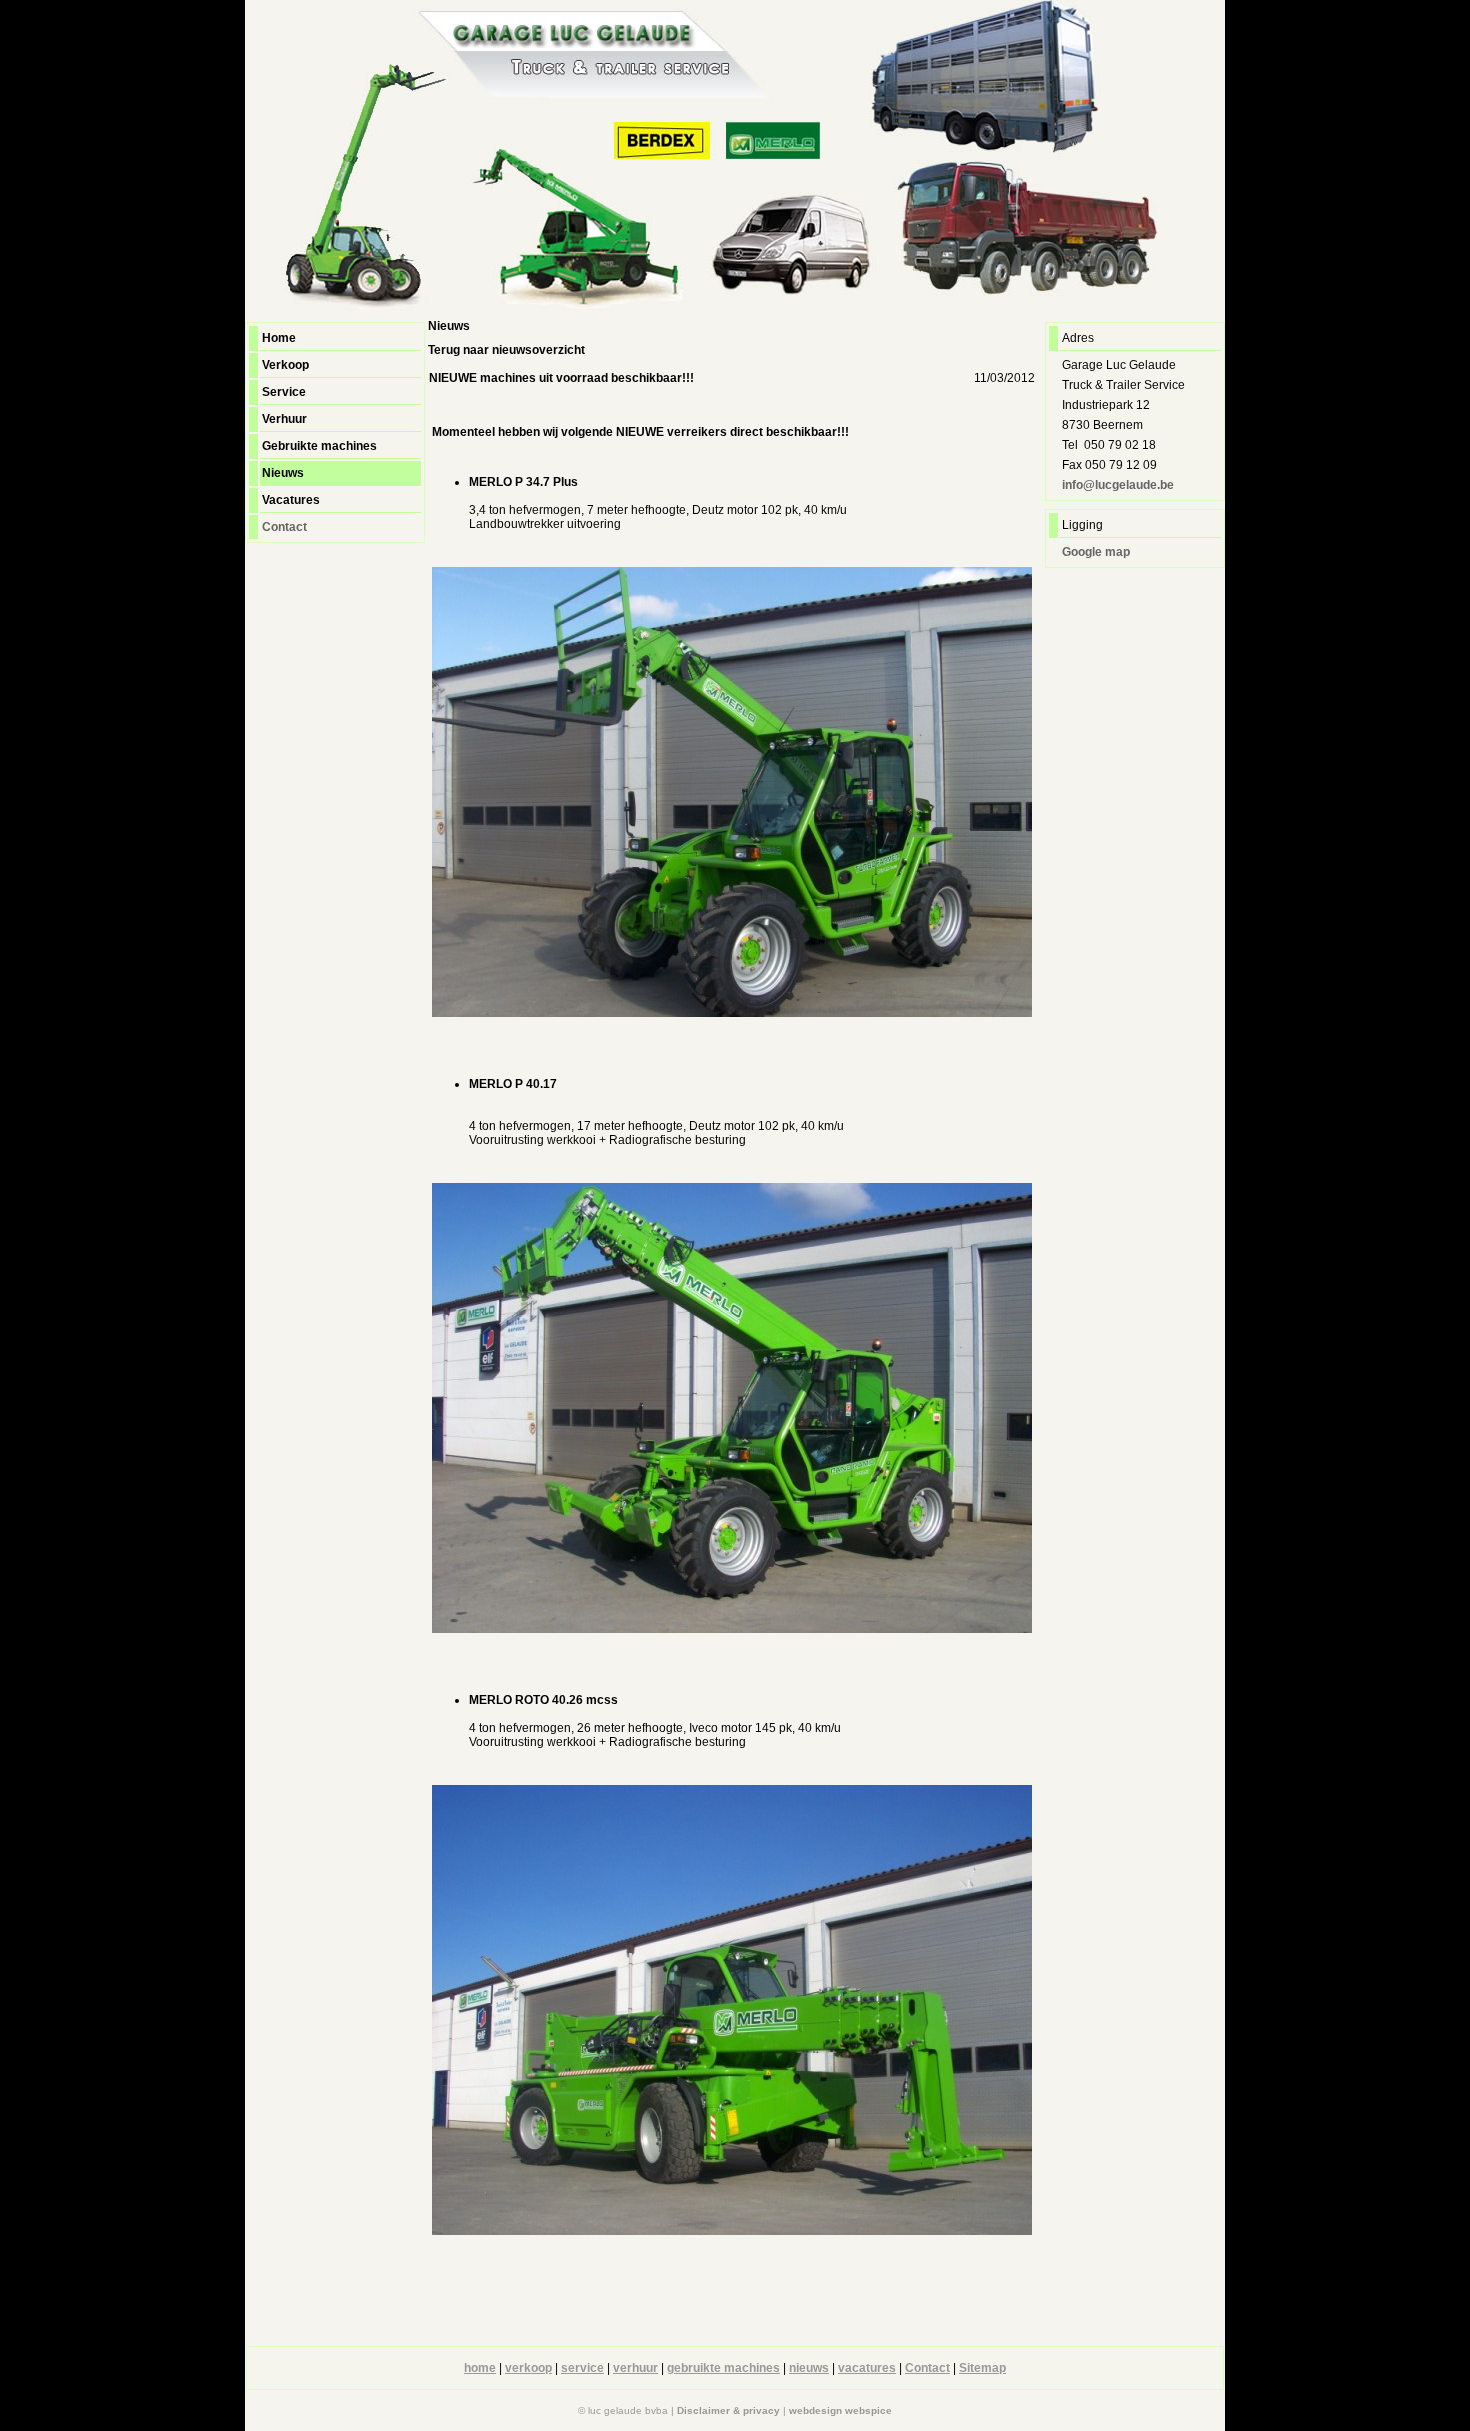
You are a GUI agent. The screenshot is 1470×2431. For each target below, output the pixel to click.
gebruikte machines (723, 2368)
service (582, 2368)
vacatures (867, 2368)
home (480, 2368)
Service (284, 392)
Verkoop (285, 365)
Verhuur (284, 419)
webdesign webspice (840, 2410)
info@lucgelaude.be (1118, 485)
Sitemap (982, 2368)
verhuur (635, 2368)
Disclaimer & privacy (728, 2410)
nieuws (809, 2368)
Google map (1096, 552)
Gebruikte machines (319, 446)
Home (279, 338)
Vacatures (291, 500)
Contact (284, 527)
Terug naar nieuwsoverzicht (506, 350)
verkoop (528, 2368)
